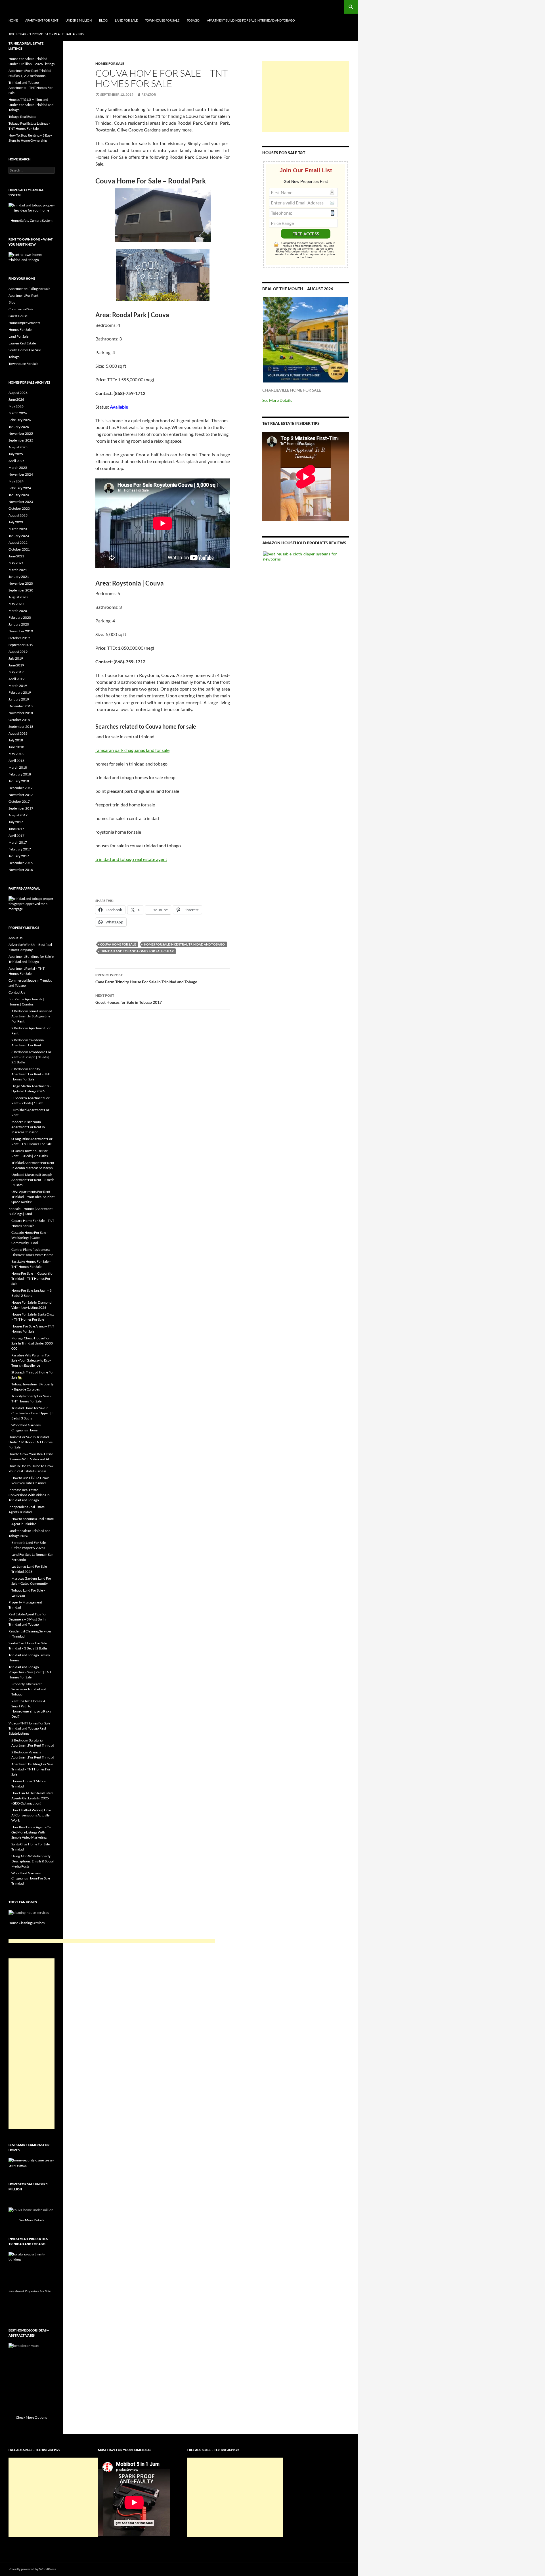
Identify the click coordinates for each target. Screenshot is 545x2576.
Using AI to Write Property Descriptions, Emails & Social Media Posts (33, 1861)
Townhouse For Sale (162, 20)
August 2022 (18, 542)
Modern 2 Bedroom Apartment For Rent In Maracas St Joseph (28, 1127)
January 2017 (19, 856)
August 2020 (18, 597)
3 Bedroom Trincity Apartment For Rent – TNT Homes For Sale (31, 1074)
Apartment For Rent (42, 20)
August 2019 (18, 652)
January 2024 (19, 495)
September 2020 (21, 590)
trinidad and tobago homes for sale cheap (137, 951)
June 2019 (16, 665)
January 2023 (19, 536)
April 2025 (16, 461)
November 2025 (21, 433)
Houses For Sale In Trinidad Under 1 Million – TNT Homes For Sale (31, 1442)
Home (13, 20)
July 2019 (16, 658)
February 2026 (20, 420)
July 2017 (16, 822)
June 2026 (16, 399)
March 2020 (18, 611)
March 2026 (18, 413)
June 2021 (16, 556)
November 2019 (21, 631)
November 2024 (21, 474)
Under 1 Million (79, 20)
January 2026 (19, 427)
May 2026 (16, 406)
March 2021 (18, 570)
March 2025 (18, 468)
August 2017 (18, 815)
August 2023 (18, 515)
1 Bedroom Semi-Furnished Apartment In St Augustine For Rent (32, 1016)
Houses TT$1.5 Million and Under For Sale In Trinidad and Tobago (31, 105)
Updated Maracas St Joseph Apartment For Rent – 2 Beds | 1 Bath (33, 1180)
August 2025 (18, 447)
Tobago (193, 20)
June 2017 (16, 829)
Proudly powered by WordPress (32, 2569)
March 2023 (18, 529)
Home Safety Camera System (32, 220)
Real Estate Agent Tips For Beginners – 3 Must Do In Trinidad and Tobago (28, 1619)
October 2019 (19, 638)
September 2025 (21, 440)
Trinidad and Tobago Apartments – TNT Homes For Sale (31, 88)
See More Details (277, 400)
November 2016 (21, 870)
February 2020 (20, 617)
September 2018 (21, 726)
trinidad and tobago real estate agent (131, 859)
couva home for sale (118, 944)
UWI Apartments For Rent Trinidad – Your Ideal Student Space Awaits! (33, 1197)
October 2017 (19, 801)
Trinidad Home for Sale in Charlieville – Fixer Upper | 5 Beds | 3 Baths (32, 1413)
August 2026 (18, 393)
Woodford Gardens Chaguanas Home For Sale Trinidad (31, 1878)
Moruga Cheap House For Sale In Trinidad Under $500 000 (32, 1343)
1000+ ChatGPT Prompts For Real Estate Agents (46, 34)
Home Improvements (24, 323)
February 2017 (20, 849)
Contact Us (17, 992)
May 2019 (16, 672)
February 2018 (20, 774)
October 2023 (19, 508)
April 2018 (16, 761)
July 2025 (16, 454)
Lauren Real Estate (22, 343)
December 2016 (21, 863)
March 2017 (18, 842)
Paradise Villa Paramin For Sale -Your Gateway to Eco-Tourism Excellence (31, 1360)
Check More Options (32, 2417)
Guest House (18, 316)
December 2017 (21, 788)
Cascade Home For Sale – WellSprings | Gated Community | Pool (30, 1238)
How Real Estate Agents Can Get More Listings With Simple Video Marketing (32, 1832)
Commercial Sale (21, 309)
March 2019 (18, 686)
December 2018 (21, 706)
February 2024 (20, 488)
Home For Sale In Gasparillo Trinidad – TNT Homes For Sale (32, 1278)
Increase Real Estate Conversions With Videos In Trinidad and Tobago (29, 1495)
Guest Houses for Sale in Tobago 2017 (129, 999)
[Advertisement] (306, 97)
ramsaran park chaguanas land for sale (132, 750)
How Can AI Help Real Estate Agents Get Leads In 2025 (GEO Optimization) (32, 1798)
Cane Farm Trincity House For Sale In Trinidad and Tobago (146, 978)
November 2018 (21, 713)
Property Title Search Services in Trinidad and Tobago (29, 1689)
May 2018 (16, 754)
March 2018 (18, 767)
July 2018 (16, 740)
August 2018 (18, 733)
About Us (15, 938)
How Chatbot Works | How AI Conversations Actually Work (31, 1815)
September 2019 (21, 645)
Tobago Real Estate (22, 117)
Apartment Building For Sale (29, 289)
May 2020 (16, 604)
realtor (149, 94)
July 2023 (16, 522)
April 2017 (16, 836)
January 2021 (19, 577)
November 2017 (21, 795)
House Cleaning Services (27, 1923)
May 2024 (16, 481)
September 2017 (21, 808)
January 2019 (19, 699)
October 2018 (19, 720)
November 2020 (21, 583)
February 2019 (20, 692)
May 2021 (16, 563)
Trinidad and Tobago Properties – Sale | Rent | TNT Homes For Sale (30, 1672)
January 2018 (19, 781)
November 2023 (21, 502)
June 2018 (16, 747)
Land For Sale (126, 20)
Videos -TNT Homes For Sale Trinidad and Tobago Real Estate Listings (29, 1728)
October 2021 (19, 549)
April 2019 (16, 679)
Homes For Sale (110, 63)
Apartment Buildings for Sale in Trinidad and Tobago (251, 20)
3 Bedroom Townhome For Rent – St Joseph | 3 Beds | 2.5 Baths (31, 1057)
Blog (103, 20)
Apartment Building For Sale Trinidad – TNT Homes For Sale (32, 1769)
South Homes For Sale (25, 350)
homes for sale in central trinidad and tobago (184, 944)
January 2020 (19, 624)
